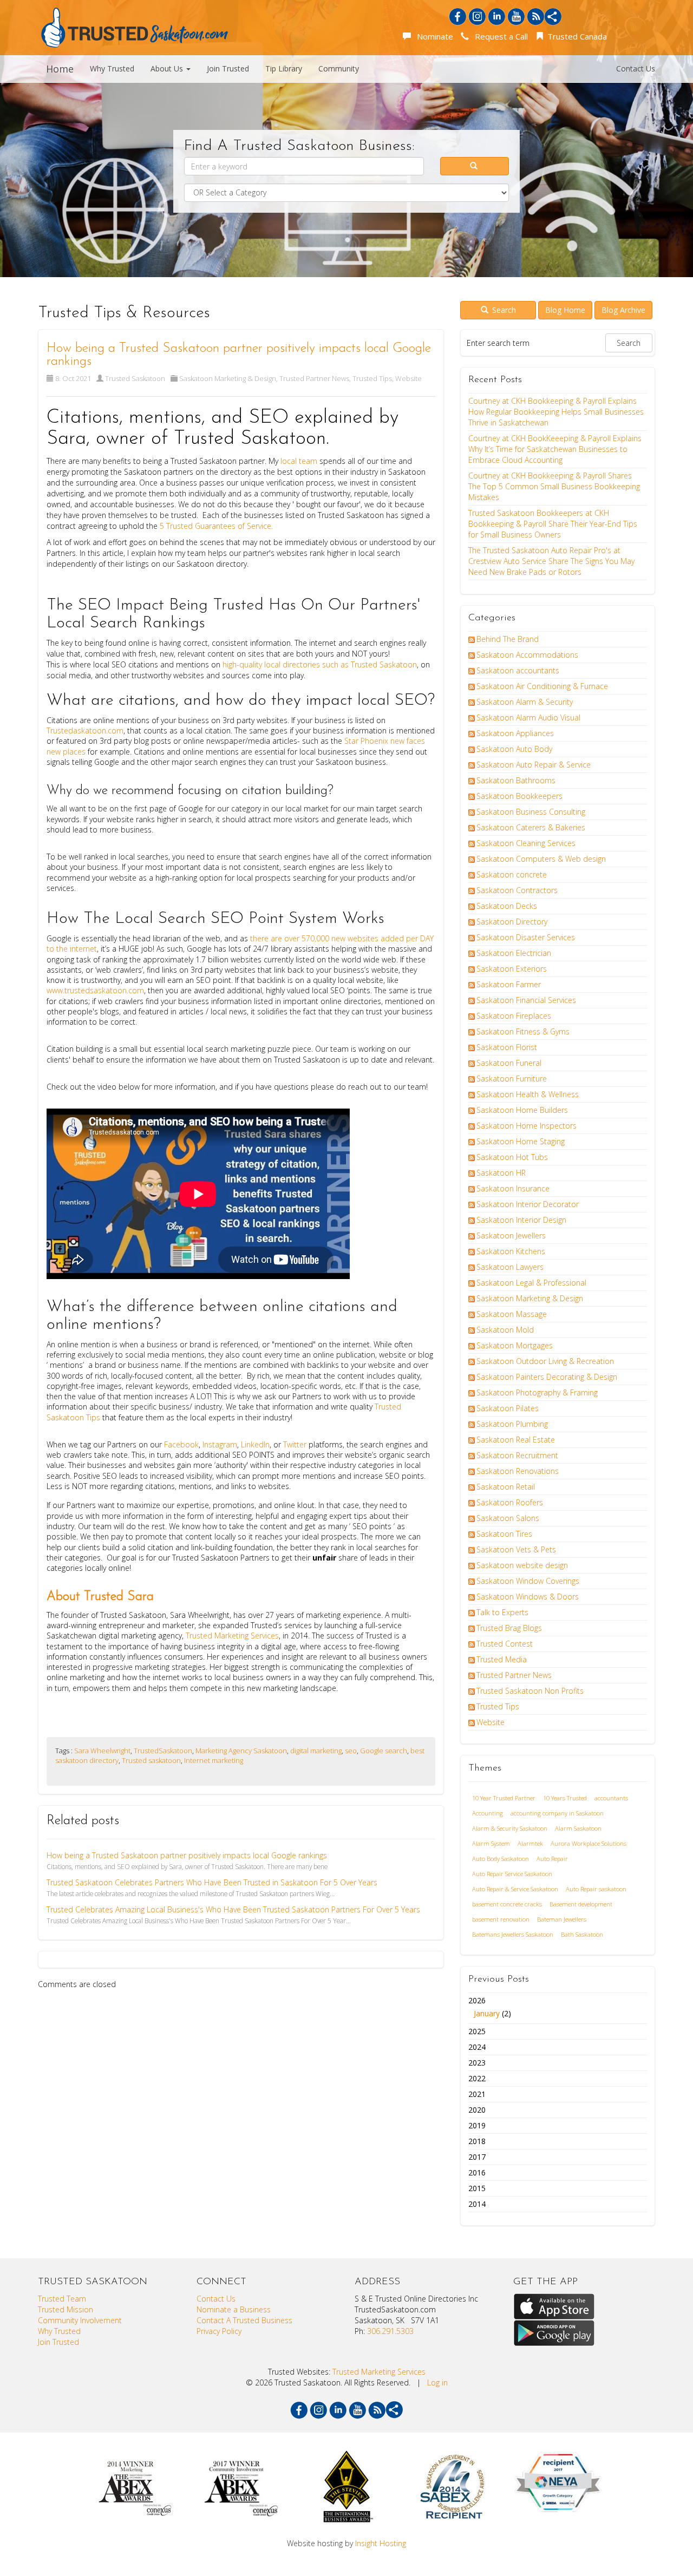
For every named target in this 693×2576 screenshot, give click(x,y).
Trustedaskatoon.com (85, 730)
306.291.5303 (390, 2331)
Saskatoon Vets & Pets (516, 1549)
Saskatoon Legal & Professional (531, 1283)
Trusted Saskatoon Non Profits (530, 1691)
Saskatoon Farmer (509, 984)
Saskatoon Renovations (518, 1471)
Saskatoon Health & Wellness (528, 1094)
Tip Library (284, 68)
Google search (384, 1751)
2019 (477, 2125)
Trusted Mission (66, 2309)
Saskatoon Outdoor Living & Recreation (545, 1361)
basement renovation (501, 1919)
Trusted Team (62, 2299)
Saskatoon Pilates (508, 1408)
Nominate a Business (234, 2309)
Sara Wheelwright (102, 1751)
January (487, 2013)
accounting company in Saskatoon (557, 1813)
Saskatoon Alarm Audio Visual (528, 717)
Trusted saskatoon (151, 1760)
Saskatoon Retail (506, 1487)
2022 (477, 2078)
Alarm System (491, 1843)
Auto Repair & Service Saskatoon (515, 1889)
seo (351, 1751)
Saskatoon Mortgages (515, 1345)
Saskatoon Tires (504, 1534)
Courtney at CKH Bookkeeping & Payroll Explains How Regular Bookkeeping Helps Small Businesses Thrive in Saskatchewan (556, 412)
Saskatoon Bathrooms (516, 780)
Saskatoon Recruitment (517, 1455)
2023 (477, 2063)
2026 (490, 2007)
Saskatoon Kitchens (511, 1251)
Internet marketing (214, 1760)
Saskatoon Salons (508, 1518)
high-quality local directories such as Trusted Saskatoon (320, 664)
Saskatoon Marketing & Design (228, 378)
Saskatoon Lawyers (510, 1267)
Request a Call (499, 36)
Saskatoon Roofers (510, 1502)
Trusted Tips (372, 378)
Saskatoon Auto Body (514, 749)
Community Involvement (80, 2320)
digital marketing (316, 1751)
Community (339, 68)
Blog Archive (623, 310)
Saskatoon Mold (505, 1330)
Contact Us (636, 68)
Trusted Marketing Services (231, 1636)
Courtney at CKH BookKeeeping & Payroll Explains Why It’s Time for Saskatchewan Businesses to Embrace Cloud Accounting (555, 449)
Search (503, 310)
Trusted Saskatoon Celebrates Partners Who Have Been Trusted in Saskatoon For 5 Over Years (212, 1882)
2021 (477, 2094)
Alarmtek (530, 1843)
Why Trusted (112, 68)
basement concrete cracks (507, 1904)
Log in (437, 2382)
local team (299, 461)
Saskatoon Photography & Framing (537, 1392)
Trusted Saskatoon (135, 378)
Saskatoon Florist (507, 1047)
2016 (477, 2172)
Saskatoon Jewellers (511, 1235)
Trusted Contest (505, 1644)
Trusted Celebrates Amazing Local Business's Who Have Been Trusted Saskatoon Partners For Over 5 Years (233, 1909)
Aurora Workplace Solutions (589, 1843)
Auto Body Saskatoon (501, 1859)
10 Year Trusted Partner (504, 1798)
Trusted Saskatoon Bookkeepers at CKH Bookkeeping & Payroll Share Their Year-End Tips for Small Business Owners (553, 524)
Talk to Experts (502, 1612)
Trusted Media (502, 1659)
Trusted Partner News (314, 378)
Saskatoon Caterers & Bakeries (531, 827)
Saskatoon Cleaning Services (526, 843)
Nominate (433, 36)
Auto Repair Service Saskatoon (512, 1874)
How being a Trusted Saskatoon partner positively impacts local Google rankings (187, 1855)
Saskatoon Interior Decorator (528, 1204)
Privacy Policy (219, 2331)
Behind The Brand (508, 639)
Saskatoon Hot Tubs (512, 1157)
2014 (477, 2204)
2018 (477, 2141)
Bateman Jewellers (562, 1919)
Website (408, 378)
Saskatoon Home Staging (521, 1141)
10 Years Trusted (565, 1798)
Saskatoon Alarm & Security (525, 702)
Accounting (488, 1813)
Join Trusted (228, 68)
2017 (477, 2157)
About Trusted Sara (100, 1597)
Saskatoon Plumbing (512, 1424)
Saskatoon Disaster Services (526, 937)
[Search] (475, 166)
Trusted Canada (576, 36)
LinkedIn (255, 1444)
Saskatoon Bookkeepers (519, 796)
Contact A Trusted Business (244, 2320)
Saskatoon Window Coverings (528, 1581)
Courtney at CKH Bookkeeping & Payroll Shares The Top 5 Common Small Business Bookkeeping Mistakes (554, 486)
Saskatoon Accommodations (527, 655)
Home (60, 69)
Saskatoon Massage (512, 1314)
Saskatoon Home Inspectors (527, 1126)
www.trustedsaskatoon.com (95, 990)
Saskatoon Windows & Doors (528, 1597)
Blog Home (565, 310)
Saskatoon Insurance (513, 1188)
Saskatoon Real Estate (516, 1440)
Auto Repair (552, 1859)
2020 (477, 2110)
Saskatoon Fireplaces (514, 1016)
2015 (477, 2188)
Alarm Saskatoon (578, 1828)
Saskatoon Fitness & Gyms (523, 1031)
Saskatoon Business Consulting (531, 812)
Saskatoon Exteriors (512, 969)
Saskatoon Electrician (514, 953)
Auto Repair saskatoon (596, 1889)
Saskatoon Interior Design (521, 1220)
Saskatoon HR (501, 1173)
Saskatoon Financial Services (526, 1000)
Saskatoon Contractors (517, 890)
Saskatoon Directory (512, 922)
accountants (611, 1798)
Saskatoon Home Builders (522, 1110)
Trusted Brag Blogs (509, 1628)
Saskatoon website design (522, 1565)
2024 (477, 2047)
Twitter (296, 1444)
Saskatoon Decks (507, 906)
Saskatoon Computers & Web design (541, 859)
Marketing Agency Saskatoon (241, 1751)
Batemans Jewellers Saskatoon (513, 1934)
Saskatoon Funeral (509, 1063)
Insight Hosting (381, 2543)
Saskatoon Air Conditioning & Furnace (542, 686)
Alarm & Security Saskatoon (510, 1828)
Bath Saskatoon (582, 1934)
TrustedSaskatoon (163, 1751)
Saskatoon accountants (518, 670)
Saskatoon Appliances (515, 733)
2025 (477, 2031)
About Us (168, 68)
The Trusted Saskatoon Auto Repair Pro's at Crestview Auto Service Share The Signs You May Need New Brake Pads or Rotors (551, 561)
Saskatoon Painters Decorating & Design (547, 1377)
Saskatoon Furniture (512, 1079)
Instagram (220, 1444)
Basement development (581, 1904)
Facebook (180, 1444)
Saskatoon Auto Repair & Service (534, 765)
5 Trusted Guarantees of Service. (217, 526)
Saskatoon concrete (512, 874)
